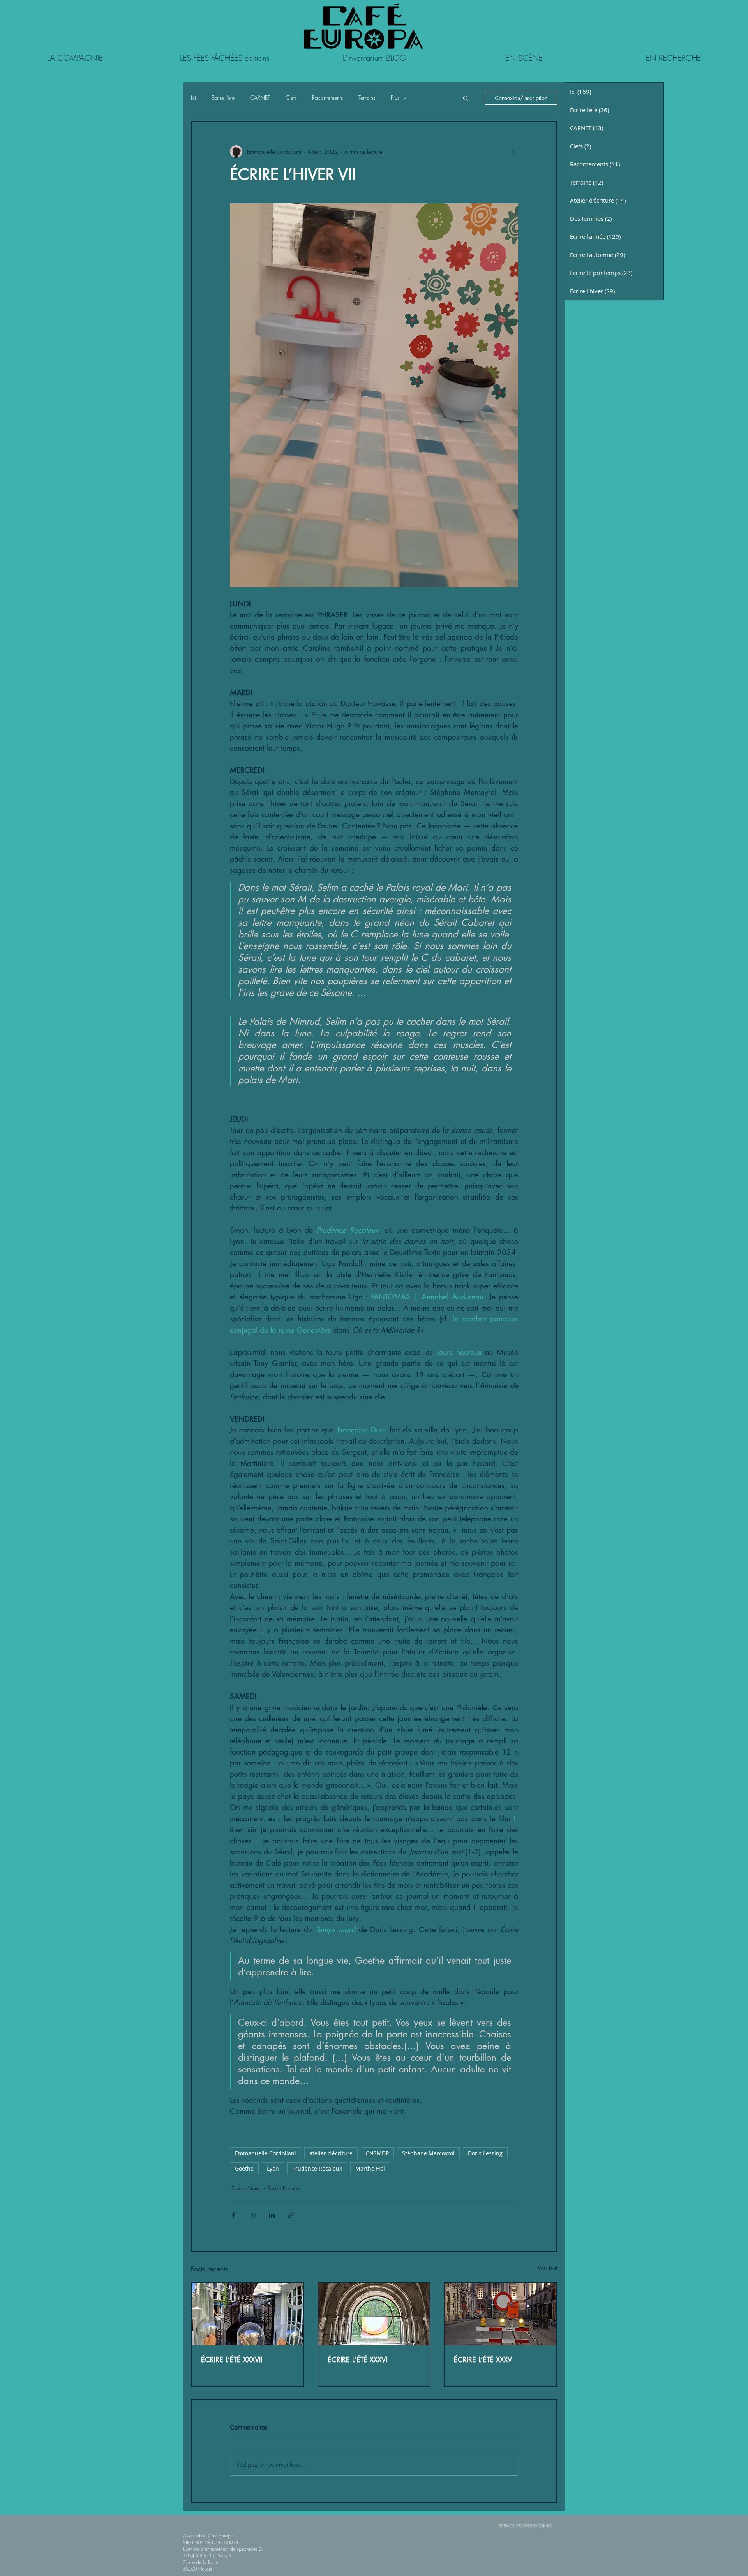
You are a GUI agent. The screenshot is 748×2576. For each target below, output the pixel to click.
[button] (466, 98)
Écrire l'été (223, 98)
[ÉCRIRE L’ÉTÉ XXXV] (500, 2314)
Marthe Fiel (370, 2168)
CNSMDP (377, 2153)
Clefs (291, 98)
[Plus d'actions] (513, 152)
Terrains (367, 98)
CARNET (260, 98)
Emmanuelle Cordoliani (266, 2153)
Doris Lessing (485, 2153)
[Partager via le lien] (291, 2215)
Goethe (244, 2168)
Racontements (327, 98)
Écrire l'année (284, 2188)
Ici (193, 98)
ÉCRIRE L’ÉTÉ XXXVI (357, 2359)
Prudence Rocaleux (317, 2168)
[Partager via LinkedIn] (272, 2215)
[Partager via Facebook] (234, 2215)
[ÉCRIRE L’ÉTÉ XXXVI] (374, 2314)
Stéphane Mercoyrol (428, 2153)
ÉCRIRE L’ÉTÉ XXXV (483, 2359)
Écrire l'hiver (246, 2188)
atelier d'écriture (331, 2153)
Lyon (273, 2168)
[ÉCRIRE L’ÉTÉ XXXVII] (248, 2314)
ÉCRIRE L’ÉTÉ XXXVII (232, 2359)
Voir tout (547, 2268)
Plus (395, 98)
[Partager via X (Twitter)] (253, 2215)
